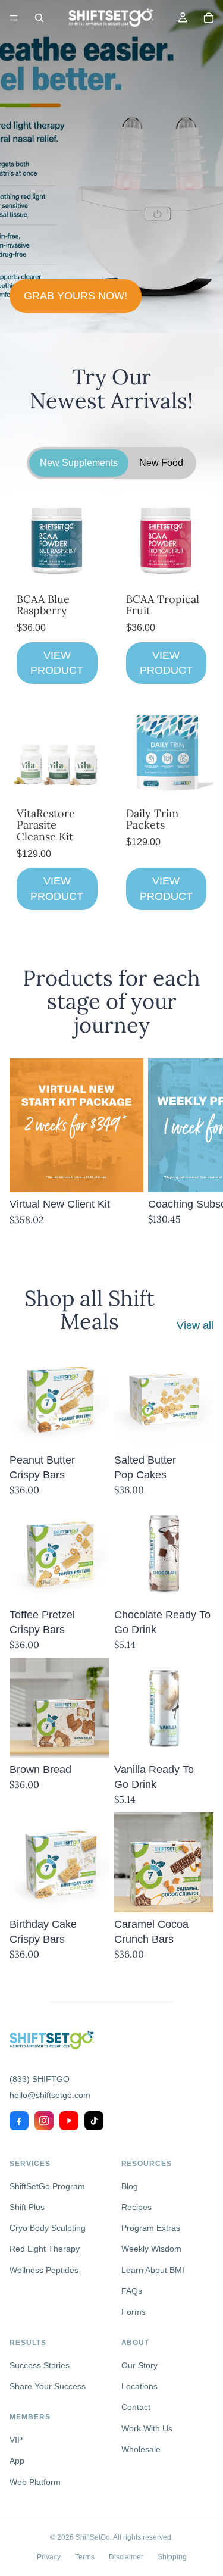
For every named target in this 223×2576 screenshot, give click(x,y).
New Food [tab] (161, 463)
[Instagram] (44, 2121)
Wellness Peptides (44, 2270)
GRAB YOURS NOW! (76, 296)
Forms (134, 2312)
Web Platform (35, 2482)
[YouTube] (69, 2121)
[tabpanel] (111, 704)
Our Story (139, 2365)
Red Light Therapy (45, 2249)
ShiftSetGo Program (47, 2186)
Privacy (49, 2557)
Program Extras (151, 2228)
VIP (16, 2440)
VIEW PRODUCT (57, 663)
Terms (85, 2557)
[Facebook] (19, 2121)
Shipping (172, 2557)
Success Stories (40, 2365)
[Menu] (14, 18)
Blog (130, 2186)
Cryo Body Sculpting (48, 2228)
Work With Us (147, 2428)
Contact (136, 2407)
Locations (139, 2386)
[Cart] (209, 18)
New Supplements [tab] (79, 463)
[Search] (39, 18)
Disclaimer (126, 2557)
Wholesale (141, 2449)
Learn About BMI (153, 2270)
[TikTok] (94, 2121)
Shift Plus (27, 2207)
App (17, 2461)
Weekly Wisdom (151, 2249)
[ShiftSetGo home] (52, 2040)
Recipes (136, 2207)
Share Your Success (48, 2386)
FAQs (132, 2291)
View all (195, 1325)
